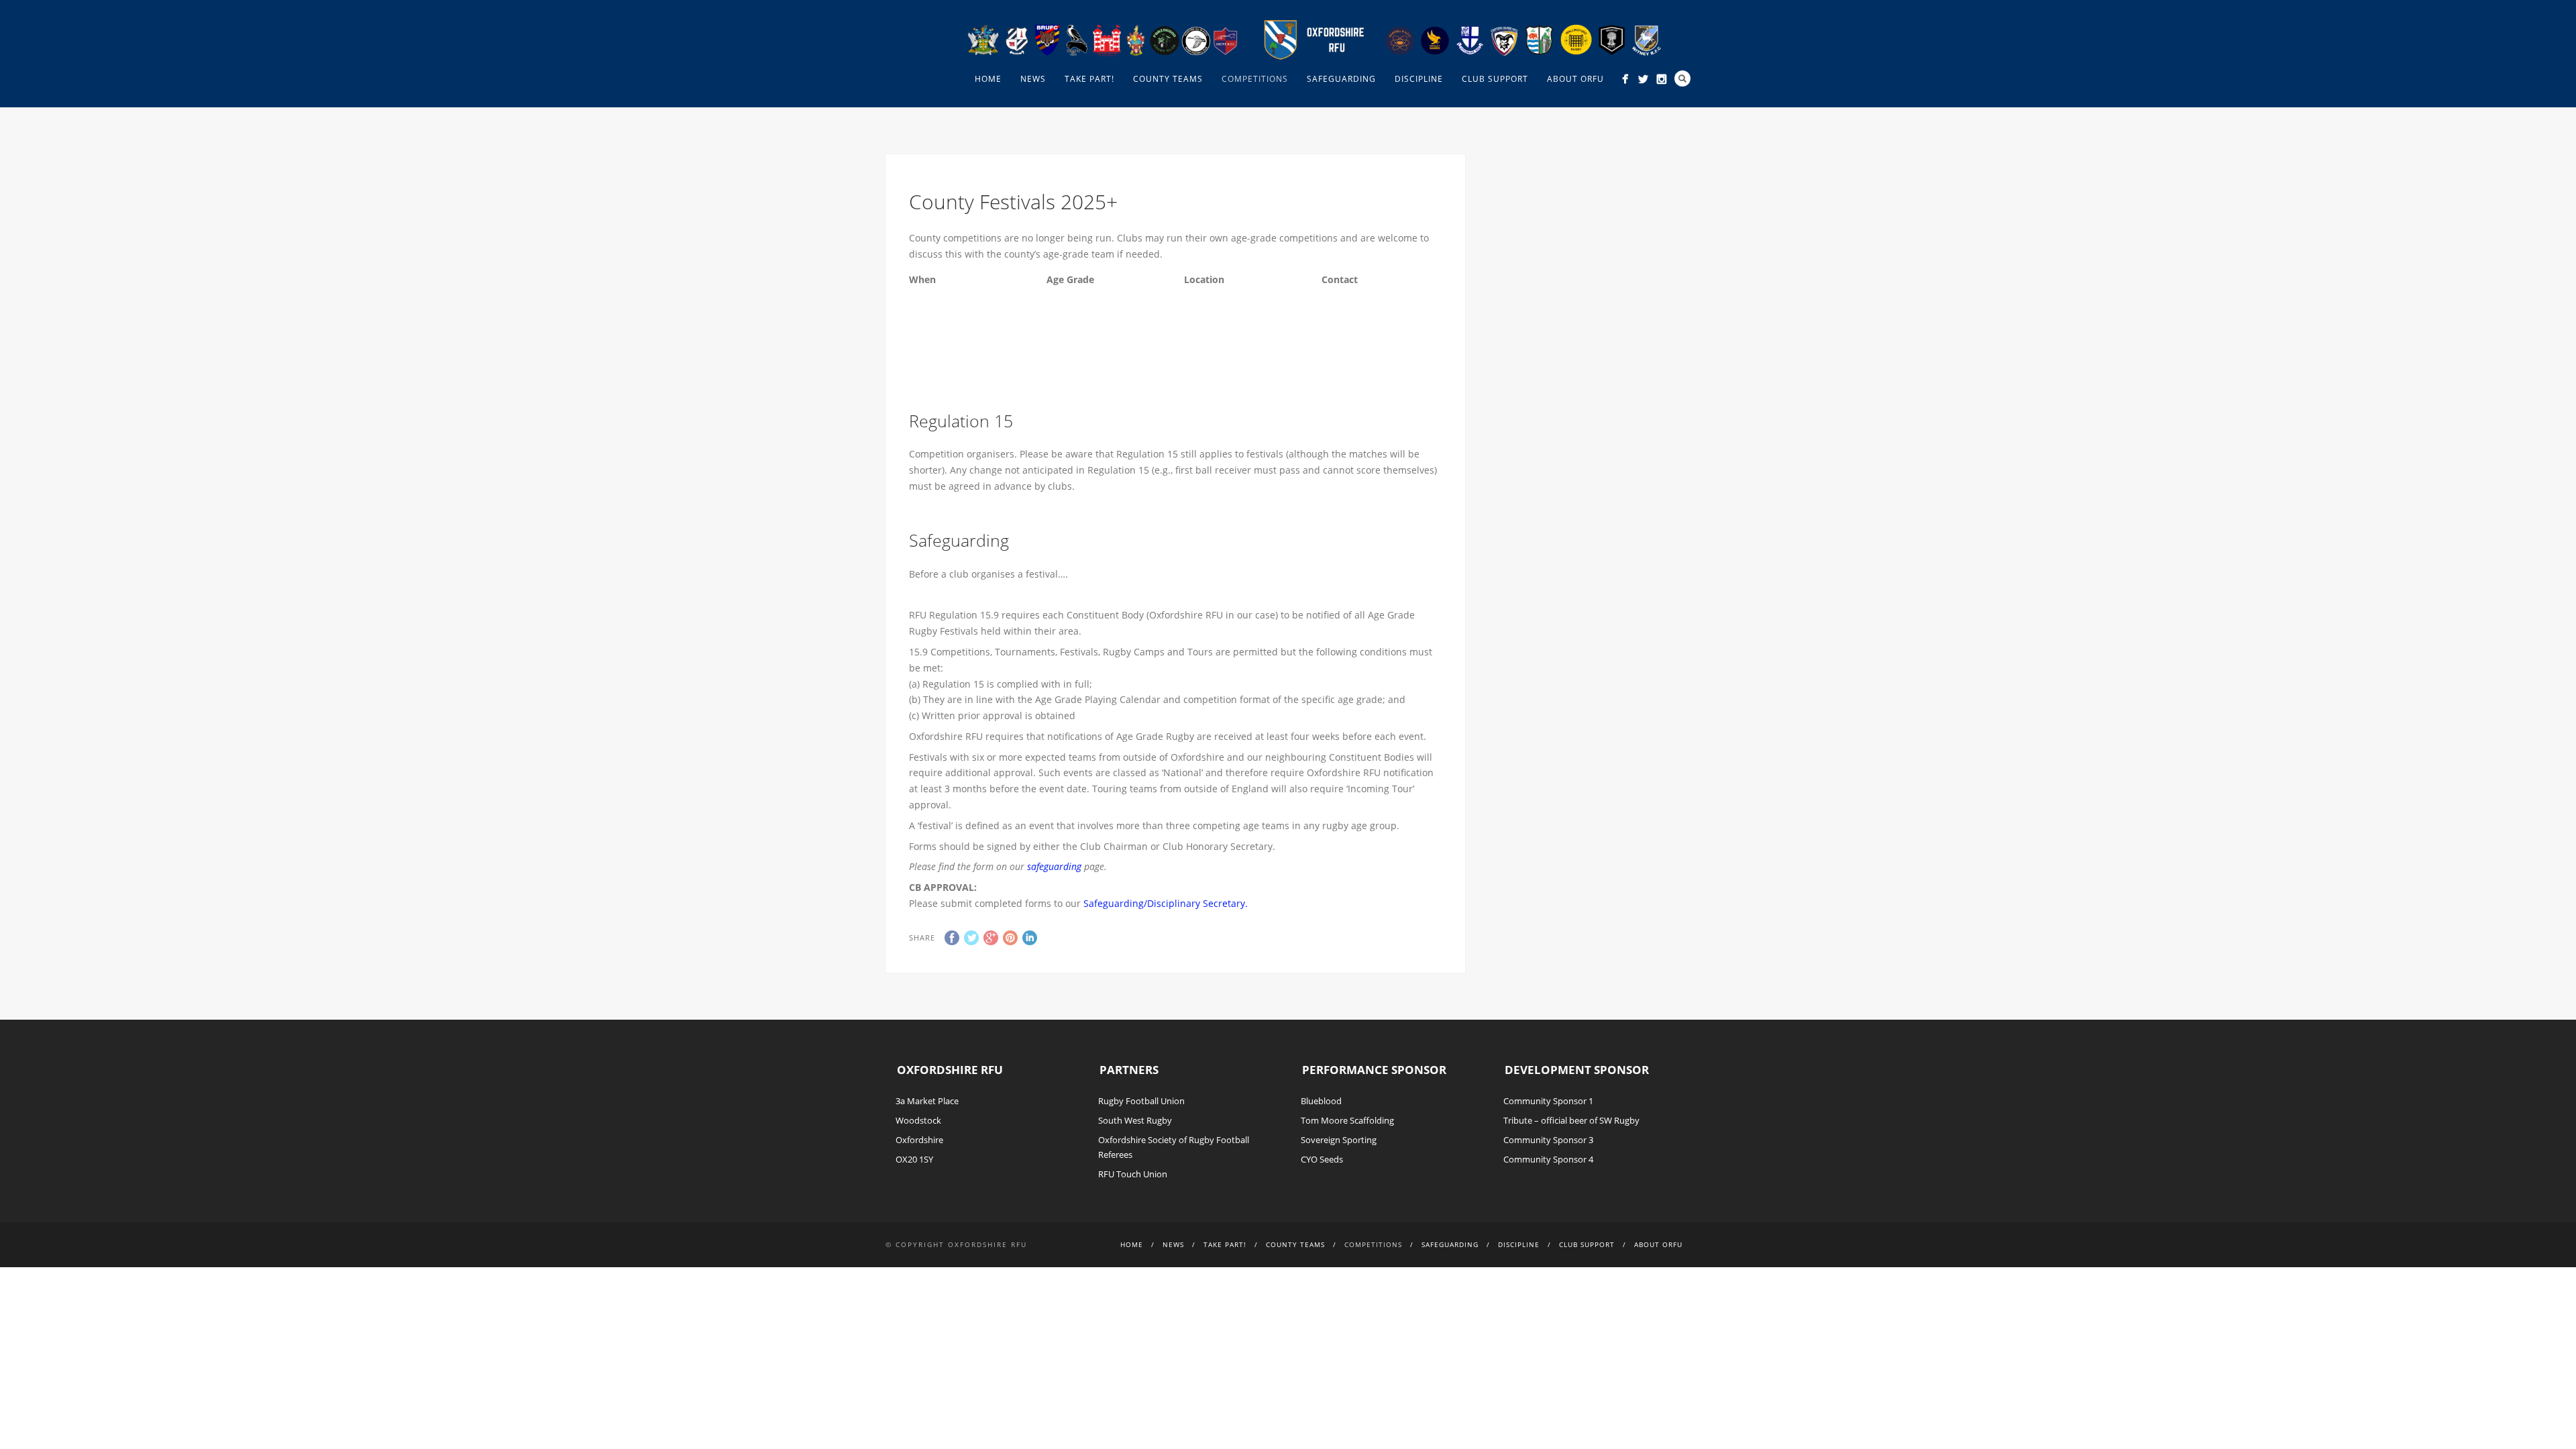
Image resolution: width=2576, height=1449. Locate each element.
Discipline (1419, 79)
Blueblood (1321, 1101)
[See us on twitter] (1643, 79)
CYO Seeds (1322, 1159)
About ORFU (1575, 79)
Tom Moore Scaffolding (1347, 1120)
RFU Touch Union (1133, 1174)
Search (1682, 78)
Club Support (1495, 79)
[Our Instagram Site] (1661, 79)
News (1033, 79)
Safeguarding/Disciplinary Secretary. (1166, 903)
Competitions (1255, 79)
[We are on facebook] (1625, 79)
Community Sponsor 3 (1548, 1140)
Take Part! (1089, 79)
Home (988, 79)
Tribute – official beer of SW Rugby (1571, 1120)
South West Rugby (1135, 1120)
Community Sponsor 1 (1548, 1101)
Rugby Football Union (1141, 1101)
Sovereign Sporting (1339, 1140)
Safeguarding (1341, 79)
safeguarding (1054, 866)
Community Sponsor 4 (1548, 1159)
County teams (1168, 79)
